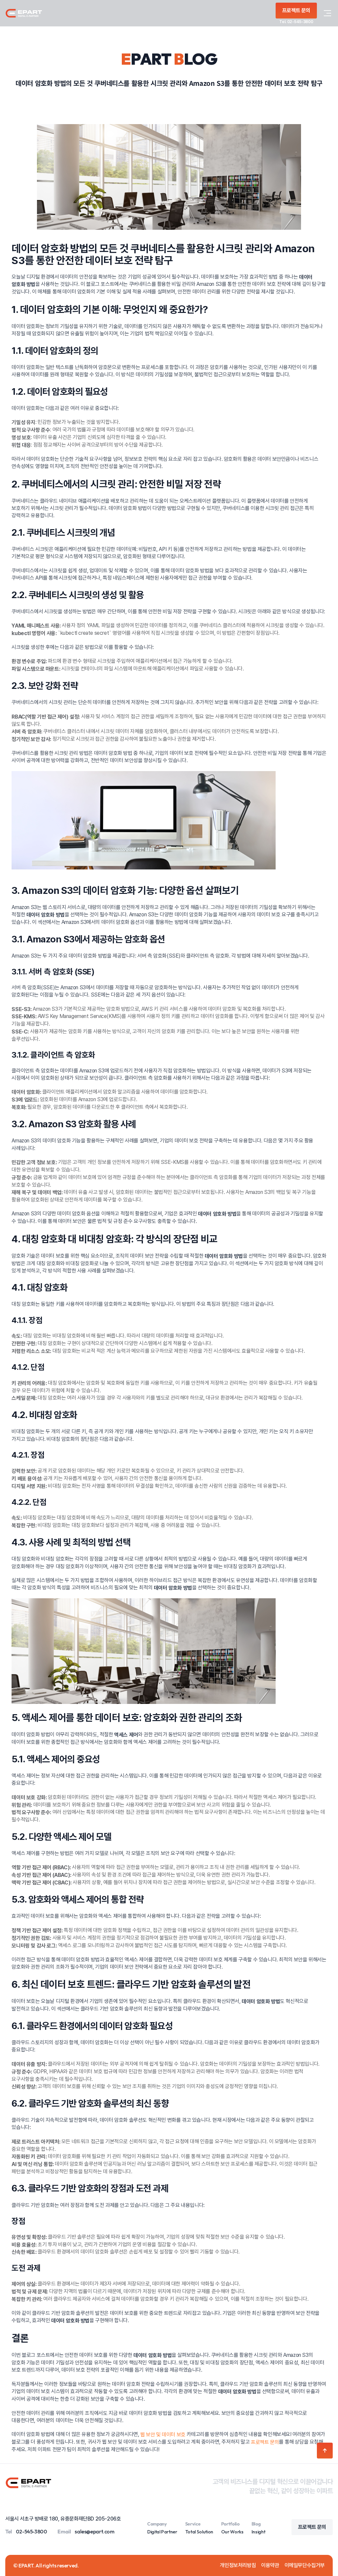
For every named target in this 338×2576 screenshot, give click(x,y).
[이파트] (24, 13)
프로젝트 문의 (265, 2442)
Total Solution (199, 2532)
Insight (258, 2532)
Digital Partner (162, 2532)
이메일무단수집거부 (305, 2565)
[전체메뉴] (327, 13)
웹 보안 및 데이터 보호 (163, 2435)
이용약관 (270, 2565)
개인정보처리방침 (238, 2565)
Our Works (232, 2532)
